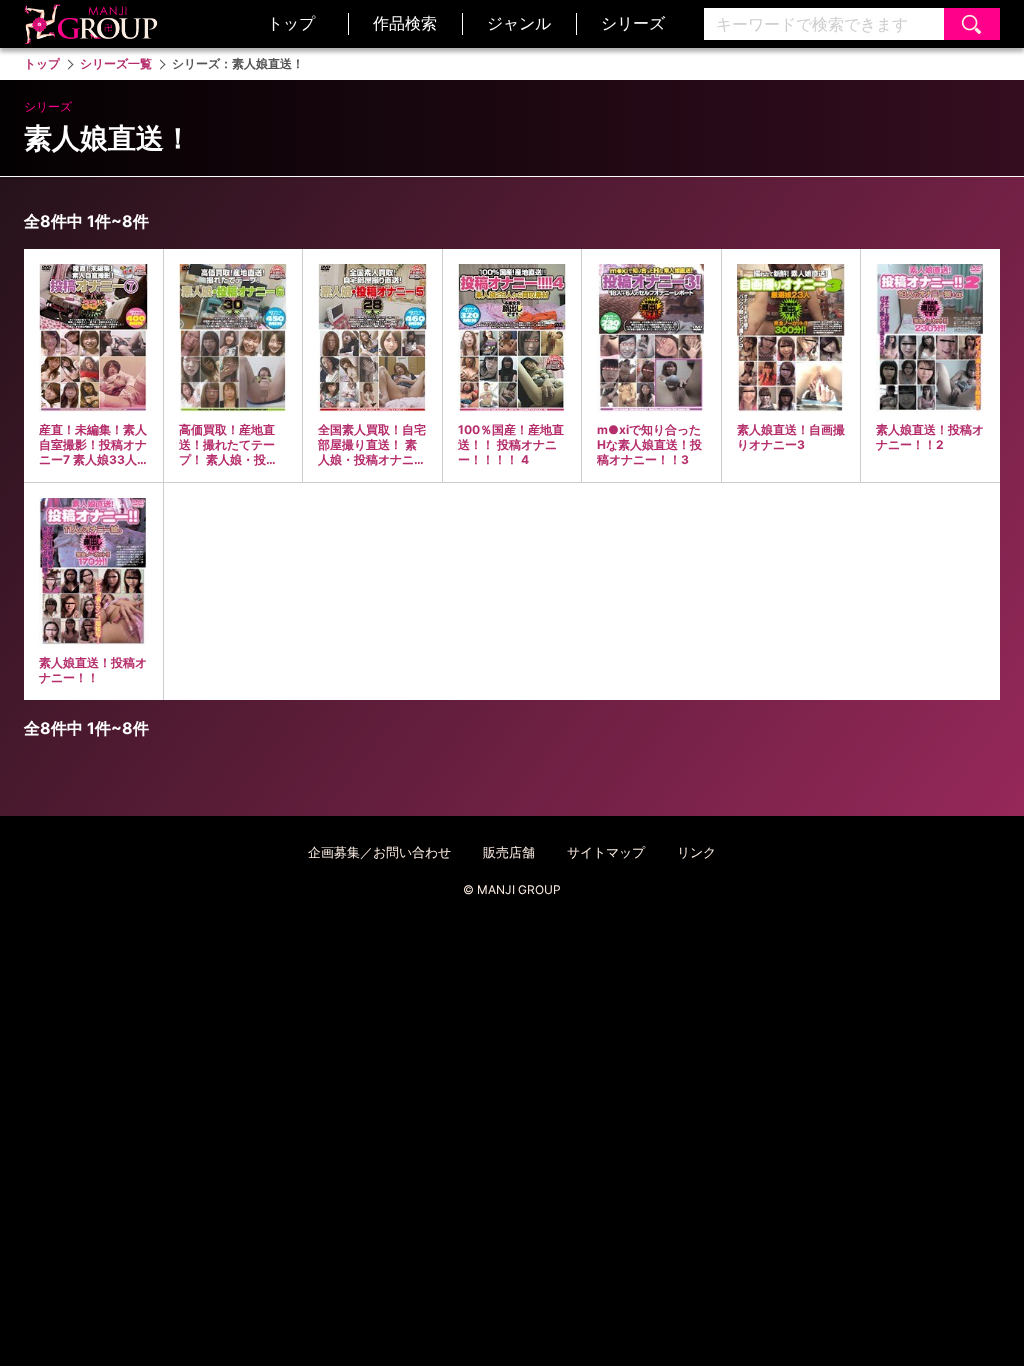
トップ (291, 23)
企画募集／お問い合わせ (379, 852)
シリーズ (633, 23)
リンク (696, 852)
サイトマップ (606, 852)
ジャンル (519, 23)
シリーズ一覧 (116, 63)
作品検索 (405, 23)
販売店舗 (509, 852)
